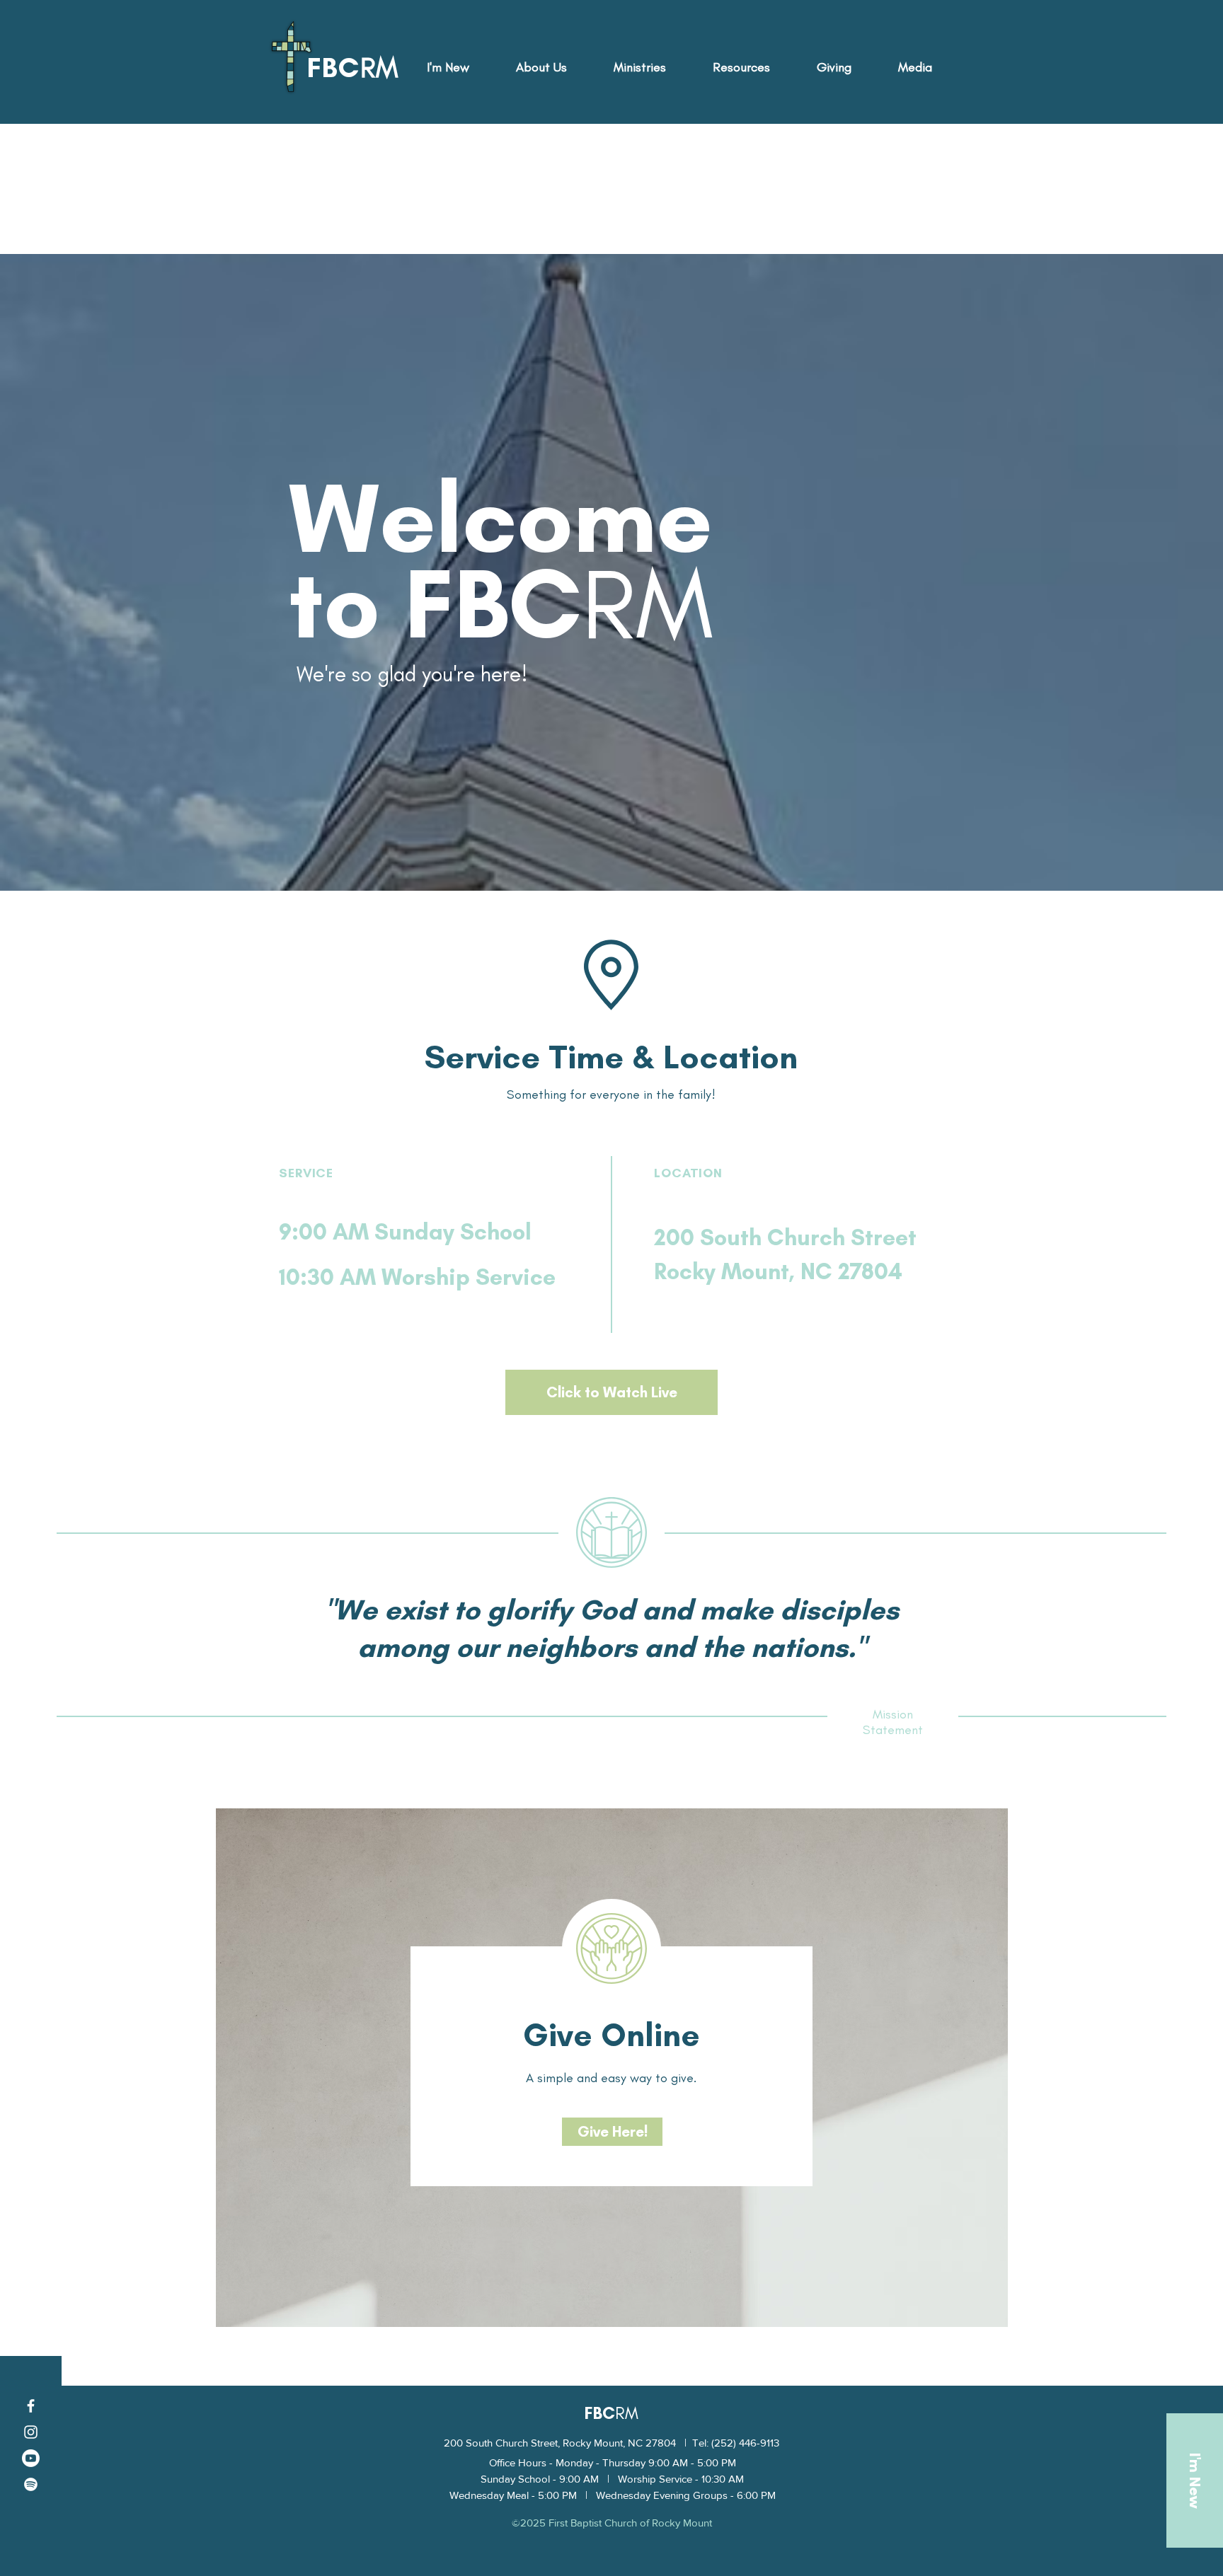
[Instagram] (31, 2432)
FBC (600, 2413)
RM (627, 2413)
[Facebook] (31, 2406)
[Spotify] (31, 2484)
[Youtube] (31, 2458)
